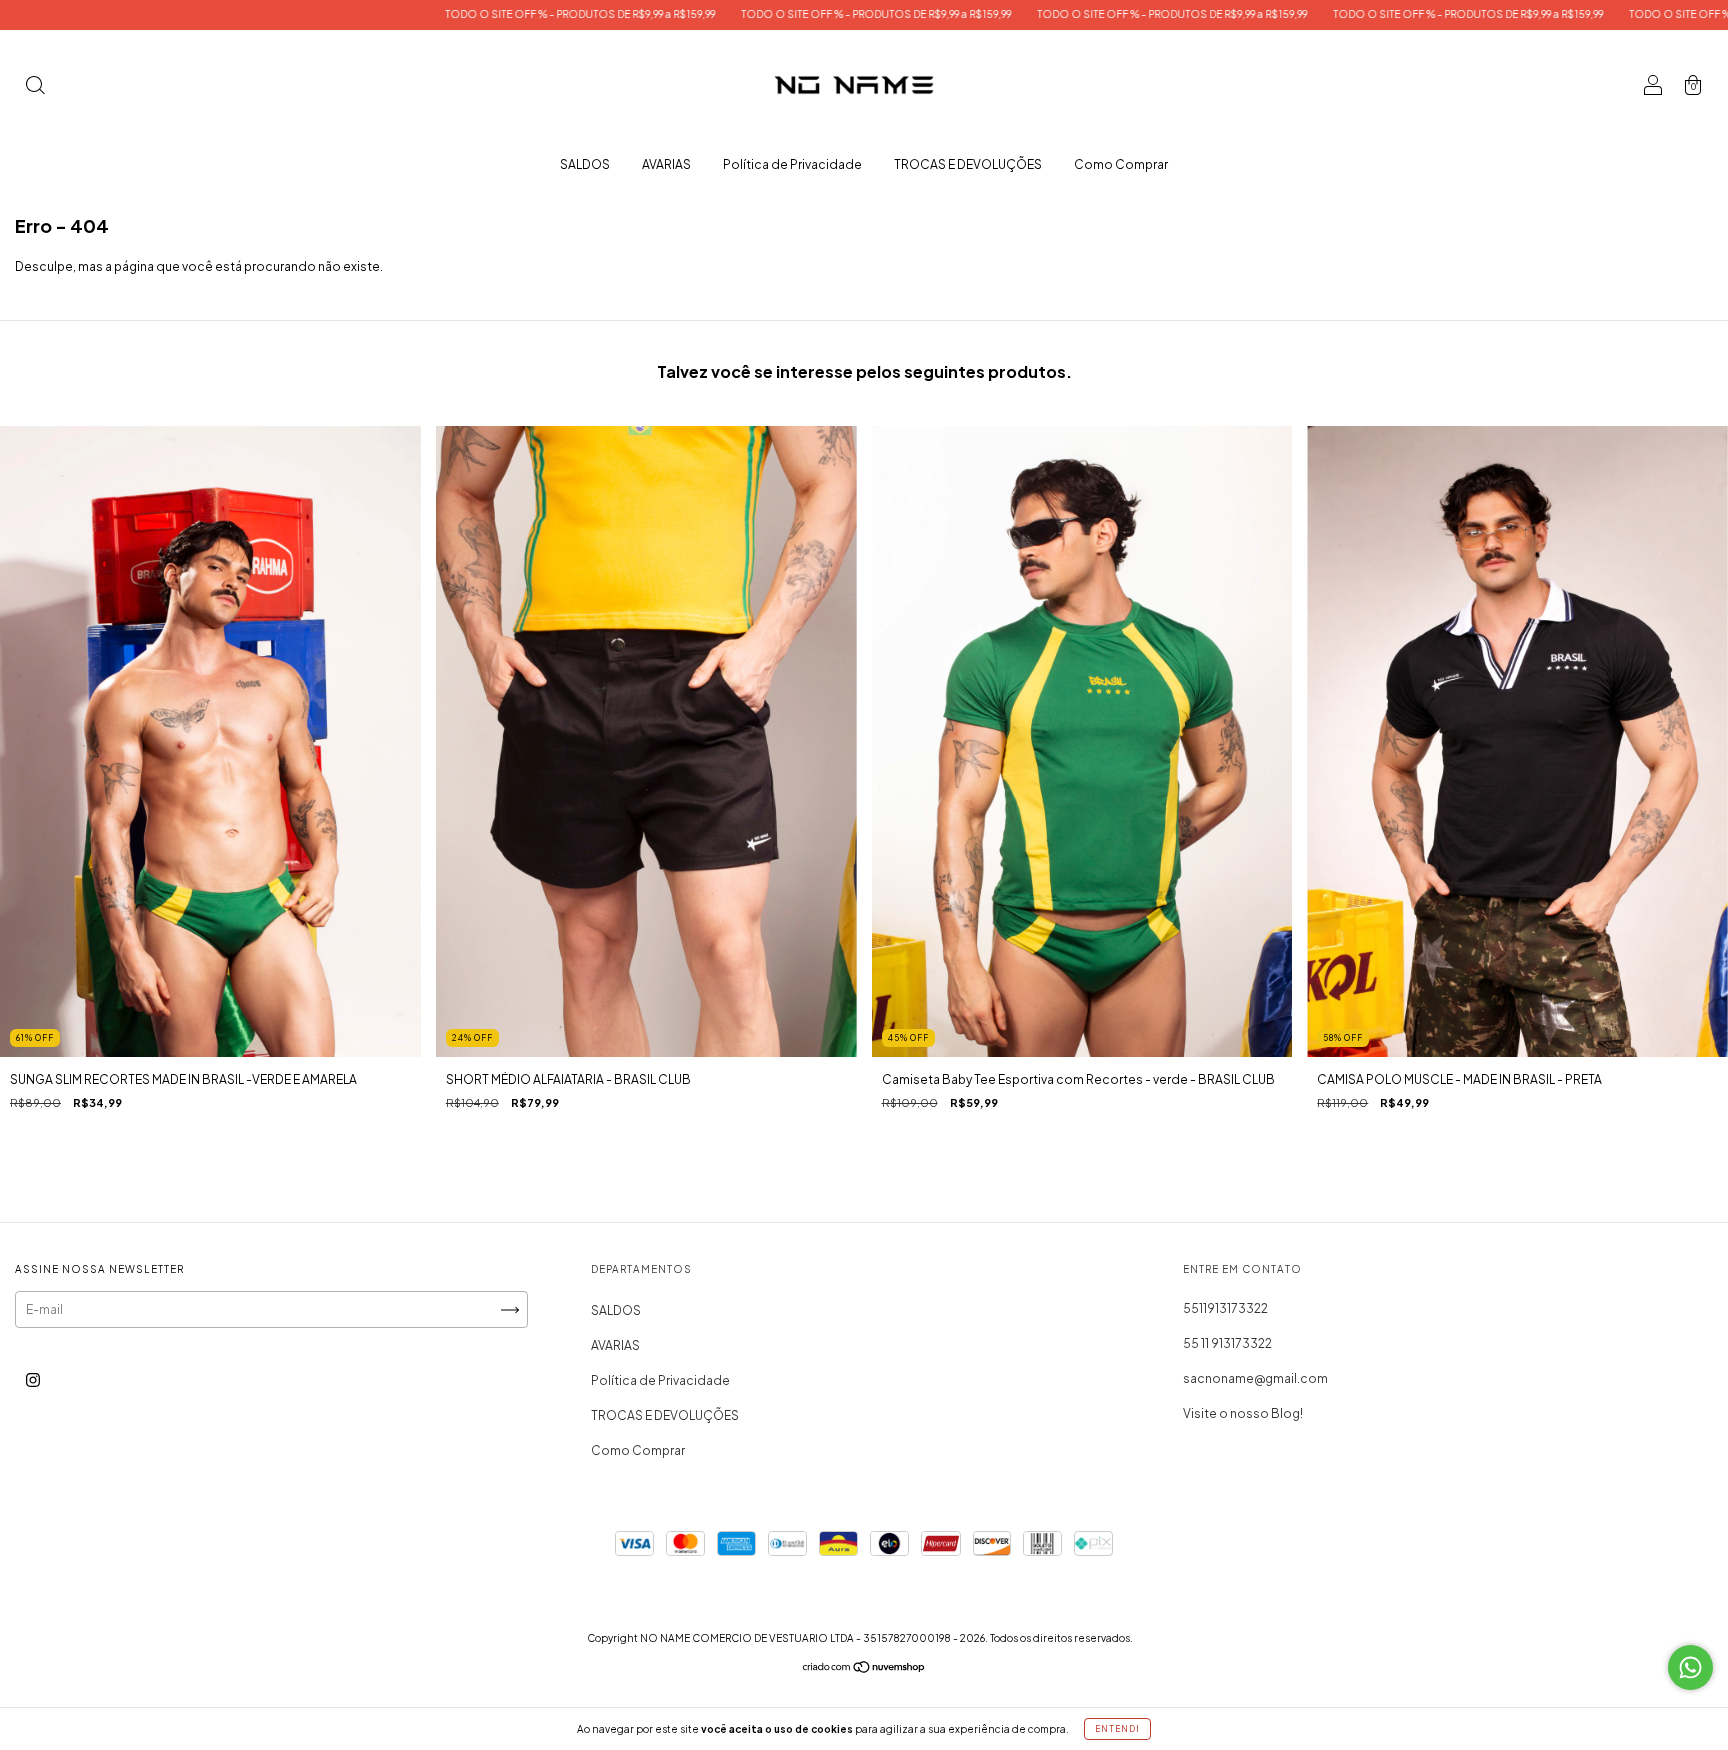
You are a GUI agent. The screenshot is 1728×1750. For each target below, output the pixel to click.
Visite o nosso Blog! (1243, 1413)
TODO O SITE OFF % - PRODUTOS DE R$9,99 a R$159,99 (414, 14)
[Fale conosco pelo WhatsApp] (1690, 1667)
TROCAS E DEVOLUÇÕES (968, 164)
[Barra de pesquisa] (35, 87)
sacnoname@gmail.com (1255, 1378)
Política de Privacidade (792, 164)
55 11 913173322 (1227, 1343)
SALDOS (585, 164)
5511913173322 (1225, 1308)
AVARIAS (666, 164)
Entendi (1117, 1729)
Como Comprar (1121, 164)
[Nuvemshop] (864, 1669)
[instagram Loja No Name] (33, 1380)
